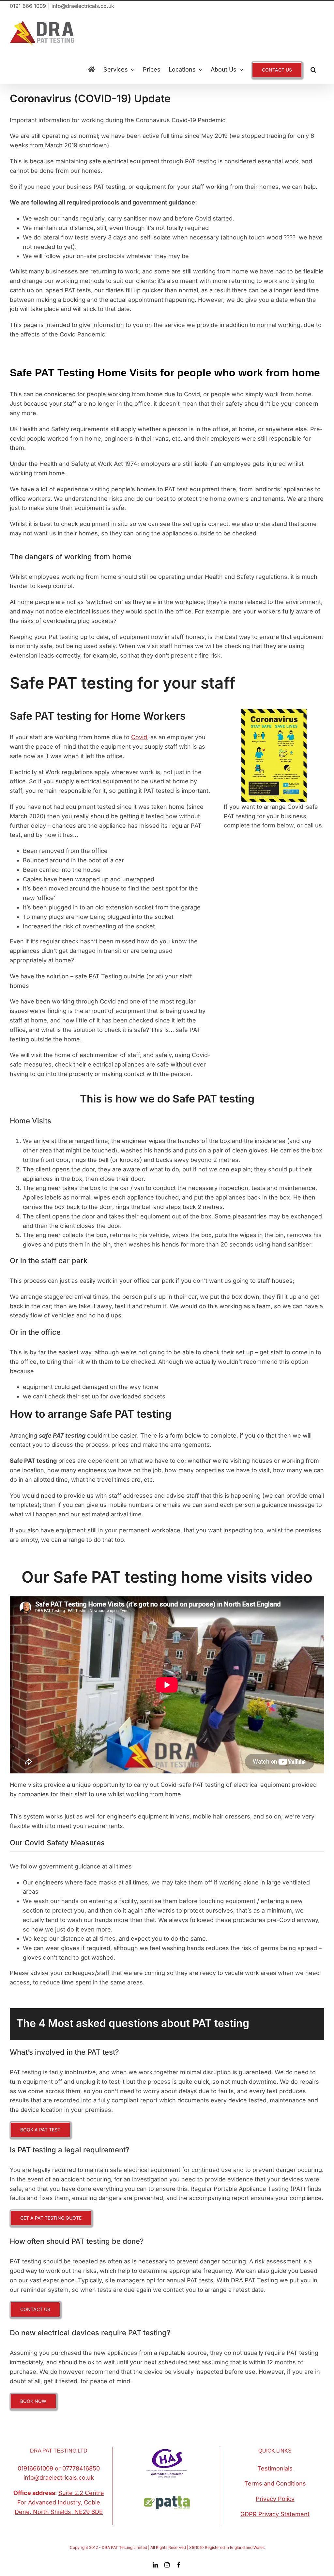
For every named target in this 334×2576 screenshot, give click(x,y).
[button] (313, 70)
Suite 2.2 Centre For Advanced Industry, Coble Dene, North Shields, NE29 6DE (59, 2502)
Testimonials (275, 2468)
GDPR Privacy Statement (275, 2514)
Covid (139, 737)
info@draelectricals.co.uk (83, 6)
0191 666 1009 (28, 6)
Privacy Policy (275, 2499)
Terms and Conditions (275, 2483)
